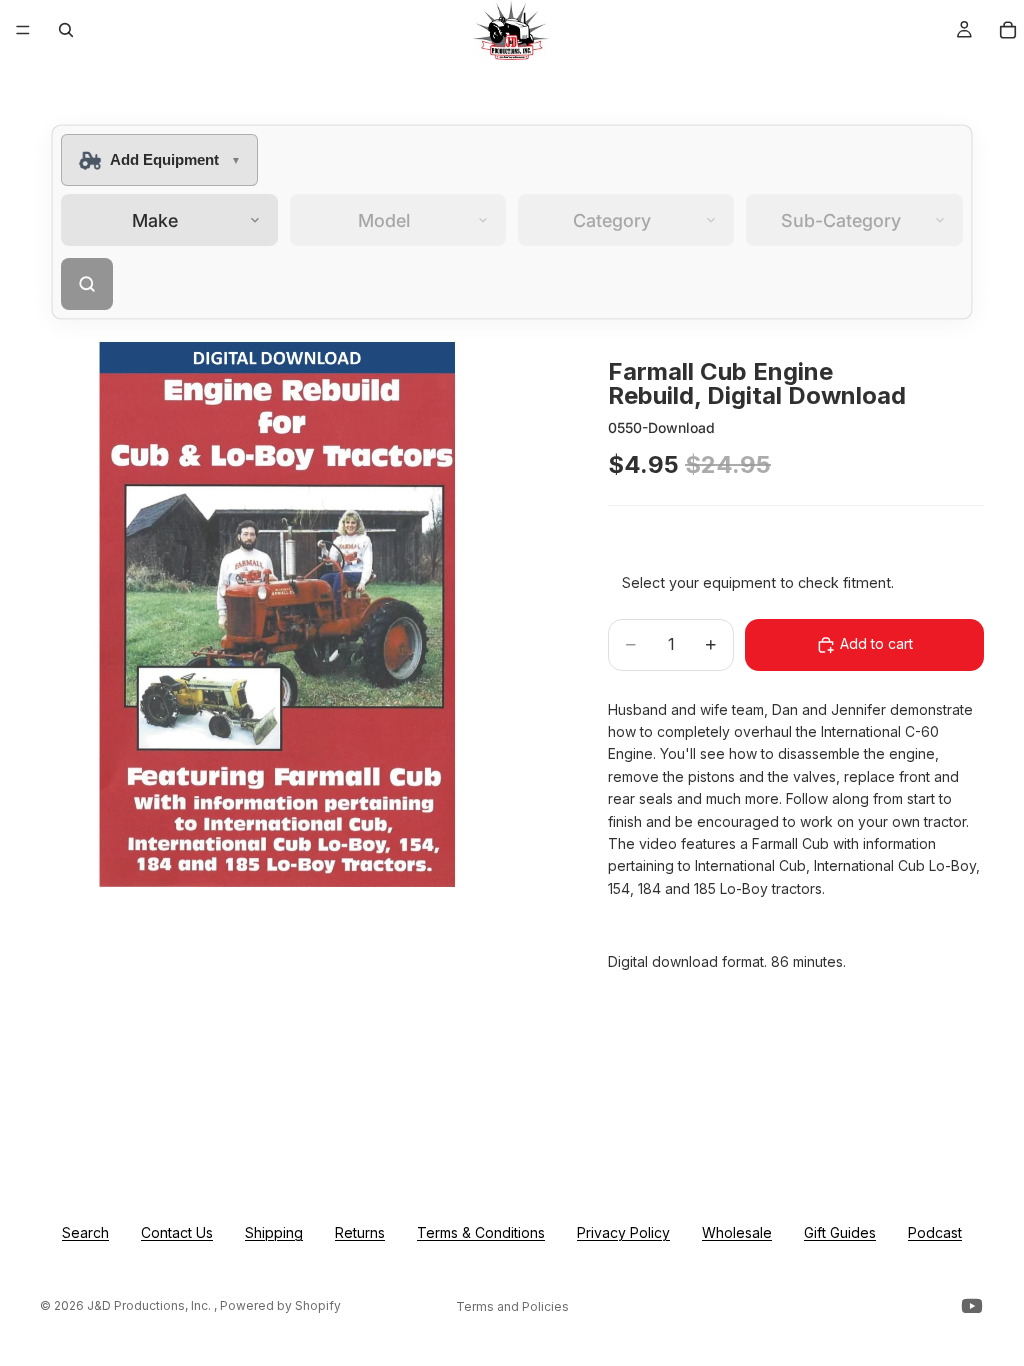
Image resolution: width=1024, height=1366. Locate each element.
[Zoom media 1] (300, 611)
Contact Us (177, 1232)
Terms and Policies (512, 1306)
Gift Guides (840, 1232)
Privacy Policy (623, 1232)
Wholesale (737, 1232)
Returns (360, 1232)
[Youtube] (972, 1306)
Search (85, 1232)
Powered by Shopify (280, 1305)
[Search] (66, 30)
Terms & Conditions (481, 1232)
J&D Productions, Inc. (150, 1305)
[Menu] (23, 30)
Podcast (935, 1232)
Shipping (274, 1232)
